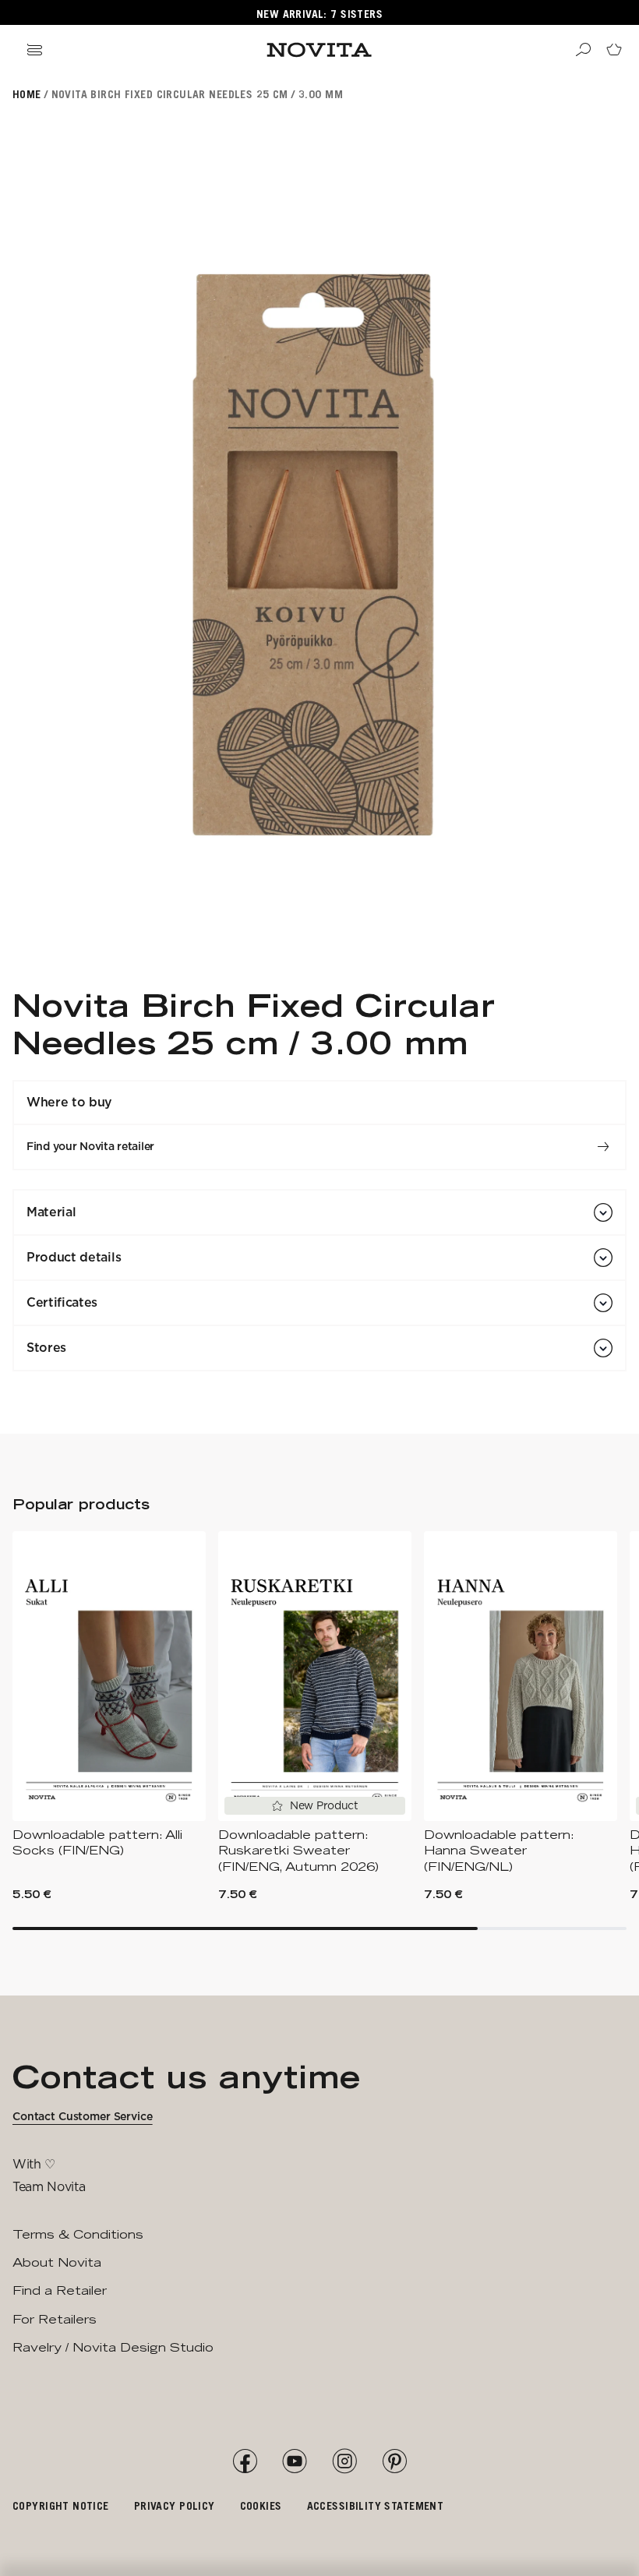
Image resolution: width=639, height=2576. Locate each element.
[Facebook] (245, 2461)
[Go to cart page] (614, 50)
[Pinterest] (394, 2461)
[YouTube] (295, 2461)
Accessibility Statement (376, 2505)
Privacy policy (175, 2505)
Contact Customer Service (83, 2116)
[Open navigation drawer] (34, 50)
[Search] (583, 50)
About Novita (57, 2262)
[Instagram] (344, 2461)
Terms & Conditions (78, 2234)
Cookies (261, 2505)
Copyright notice (61, 2505)
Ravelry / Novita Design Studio (113, 2347)
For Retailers (55, 2319)
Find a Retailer (60, 2290)
